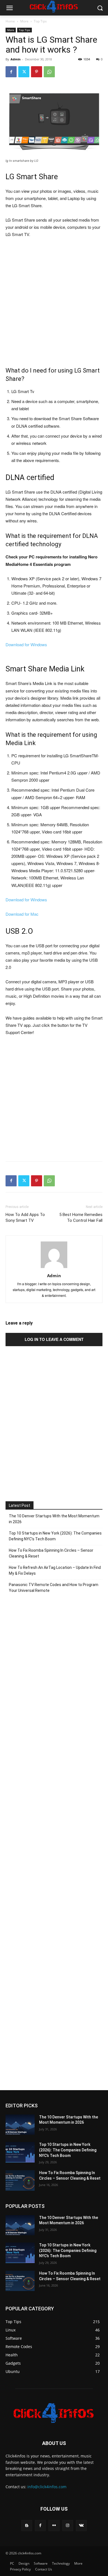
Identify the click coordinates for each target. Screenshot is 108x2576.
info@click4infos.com (47, 2487)
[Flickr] (54, 2525)
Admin (16, 59)
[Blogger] (27, 2525)
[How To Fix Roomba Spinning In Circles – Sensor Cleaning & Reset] (20, 2180)
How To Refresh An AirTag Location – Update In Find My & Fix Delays (55, 1570)
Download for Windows (26, 644)
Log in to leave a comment (54, 1339)
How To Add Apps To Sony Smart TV (25, 1218)
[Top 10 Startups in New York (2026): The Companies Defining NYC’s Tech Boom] (20, 2152)
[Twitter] (24, 72)
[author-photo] (54, 1268)
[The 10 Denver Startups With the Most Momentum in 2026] (20, 2125)
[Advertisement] (54, 299)
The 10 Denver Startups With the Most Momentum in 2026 (54, 1519)
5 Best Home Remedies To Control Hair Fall (81, 1218)
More (24, 21)
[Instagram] (68, 2525)
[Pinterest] (37, 72)
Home (10, 21)
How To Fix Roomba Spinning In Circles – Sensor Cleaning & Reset (51, 1553)
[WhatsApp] (49, 72)
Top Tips (40, 21)
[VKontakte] (81, 2525)
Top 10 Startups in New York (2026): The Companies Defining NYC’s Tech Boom (55, 1536)
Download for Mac (22, 914)
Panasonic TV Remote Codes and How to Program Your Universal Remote (54, 1588)
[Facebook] (11, 72)
